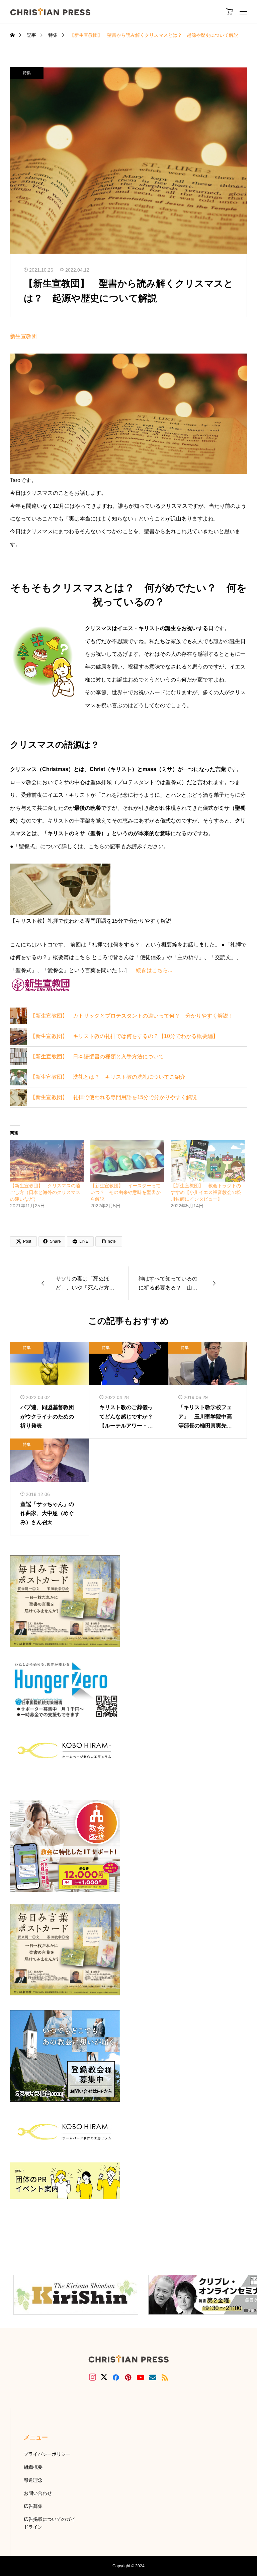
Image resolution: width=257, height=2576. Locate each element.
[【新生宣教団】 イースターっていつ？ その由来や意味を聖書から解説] (127, 1161)
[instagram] (93, 2377)
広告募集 (33, 2506)
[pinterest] (128, 2377)
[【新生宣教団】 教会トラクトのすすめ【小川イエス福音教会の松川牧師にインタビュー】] (207, 1161)
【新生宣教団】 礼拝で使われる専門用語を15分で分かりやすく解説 (113, 1097)
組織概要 (33, 2467)
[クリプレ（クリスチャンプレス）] (50, 12)
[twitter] (104, 2377)
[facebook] (116, 2377)
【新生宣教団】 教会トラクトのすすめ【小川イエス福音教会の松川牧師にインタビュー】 (206, 1192)
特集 (27, 73)
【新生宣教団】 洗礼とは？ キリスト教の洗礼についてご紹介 (108, 1077)
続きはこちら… (154, 970)
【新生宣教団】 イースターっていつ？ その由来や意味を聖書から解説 (125, 1192)
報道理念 (33, 2480)
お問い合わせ (38, 2493)
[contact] (153, 2377)
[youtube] (141, 2377)
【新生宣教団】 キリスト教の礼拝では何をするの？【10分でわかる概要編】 (124, 1036)
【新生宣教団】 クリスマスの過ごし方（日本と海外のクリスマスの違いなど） (45, 1192)
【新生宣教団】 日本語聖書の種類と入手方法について (97, 1056)
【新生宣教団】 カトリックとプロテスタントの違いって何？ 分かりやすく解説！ (132, 1016)
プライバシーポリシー (47, 2454)
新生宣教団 (23, 336)
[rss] (165, 2377)
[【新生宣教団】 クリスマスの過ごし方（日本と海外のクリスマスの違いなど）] (47, 1161)
